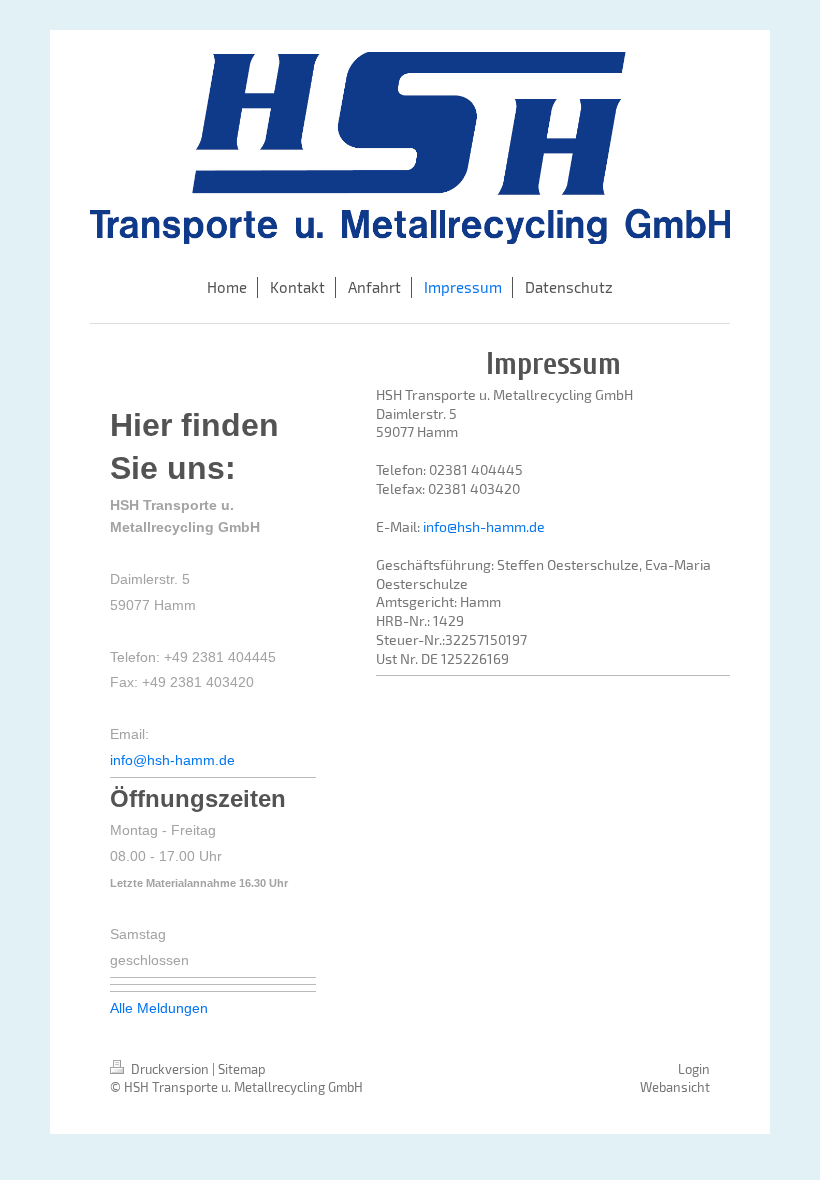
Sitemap (242, 1069)
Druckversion (170, 1069)
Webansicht (675, 1087)
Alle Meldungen (159, 1008)
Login (694, 1069)
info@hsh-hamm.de (484, 526)
